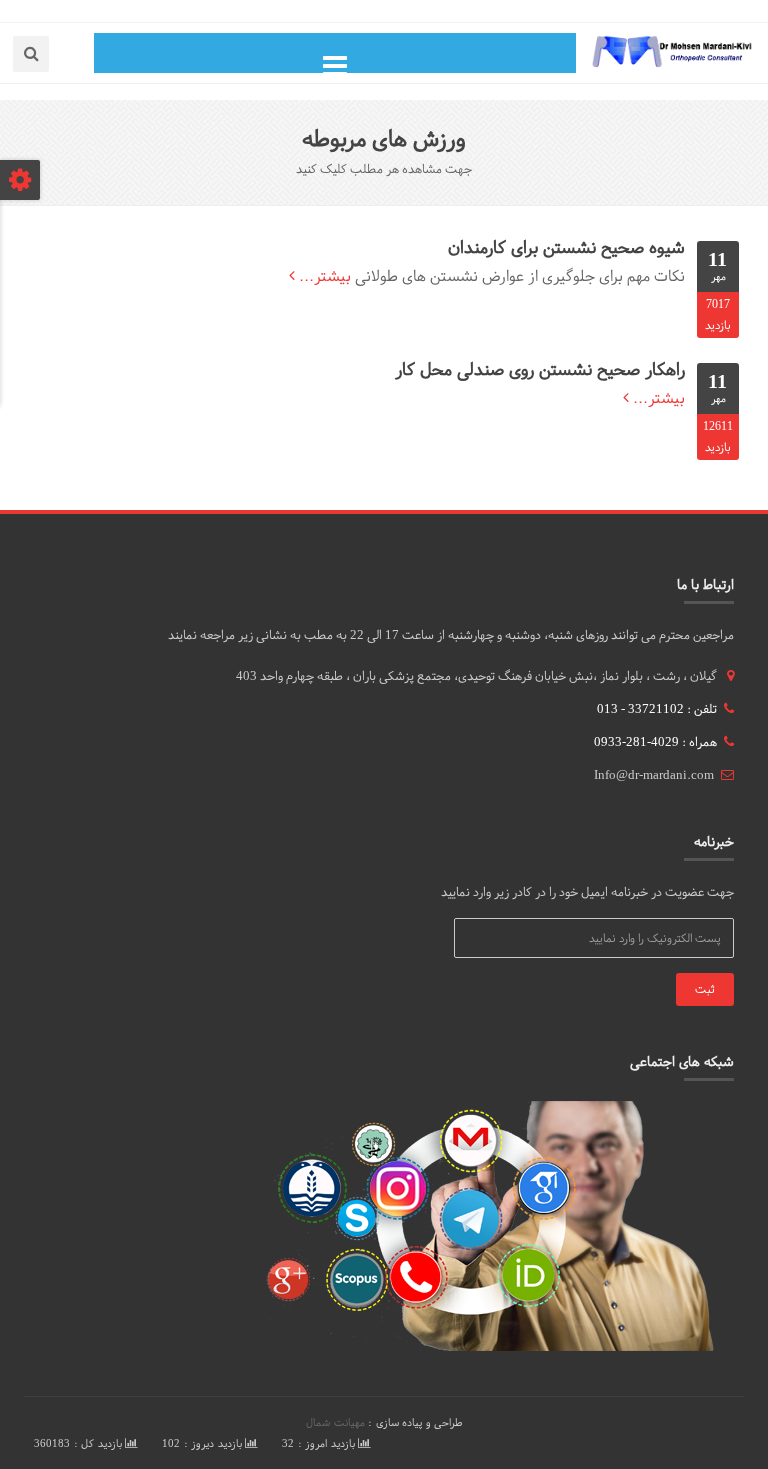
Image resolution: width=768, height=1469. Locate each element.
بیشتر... (323, 276)
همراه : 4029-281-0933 (655, 742)
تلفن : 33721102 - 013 (657, 709)
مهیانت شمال (335, 1422)
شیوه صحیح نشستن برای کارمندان (566, 247)
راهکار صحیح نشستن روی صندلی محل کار (540, 369)
